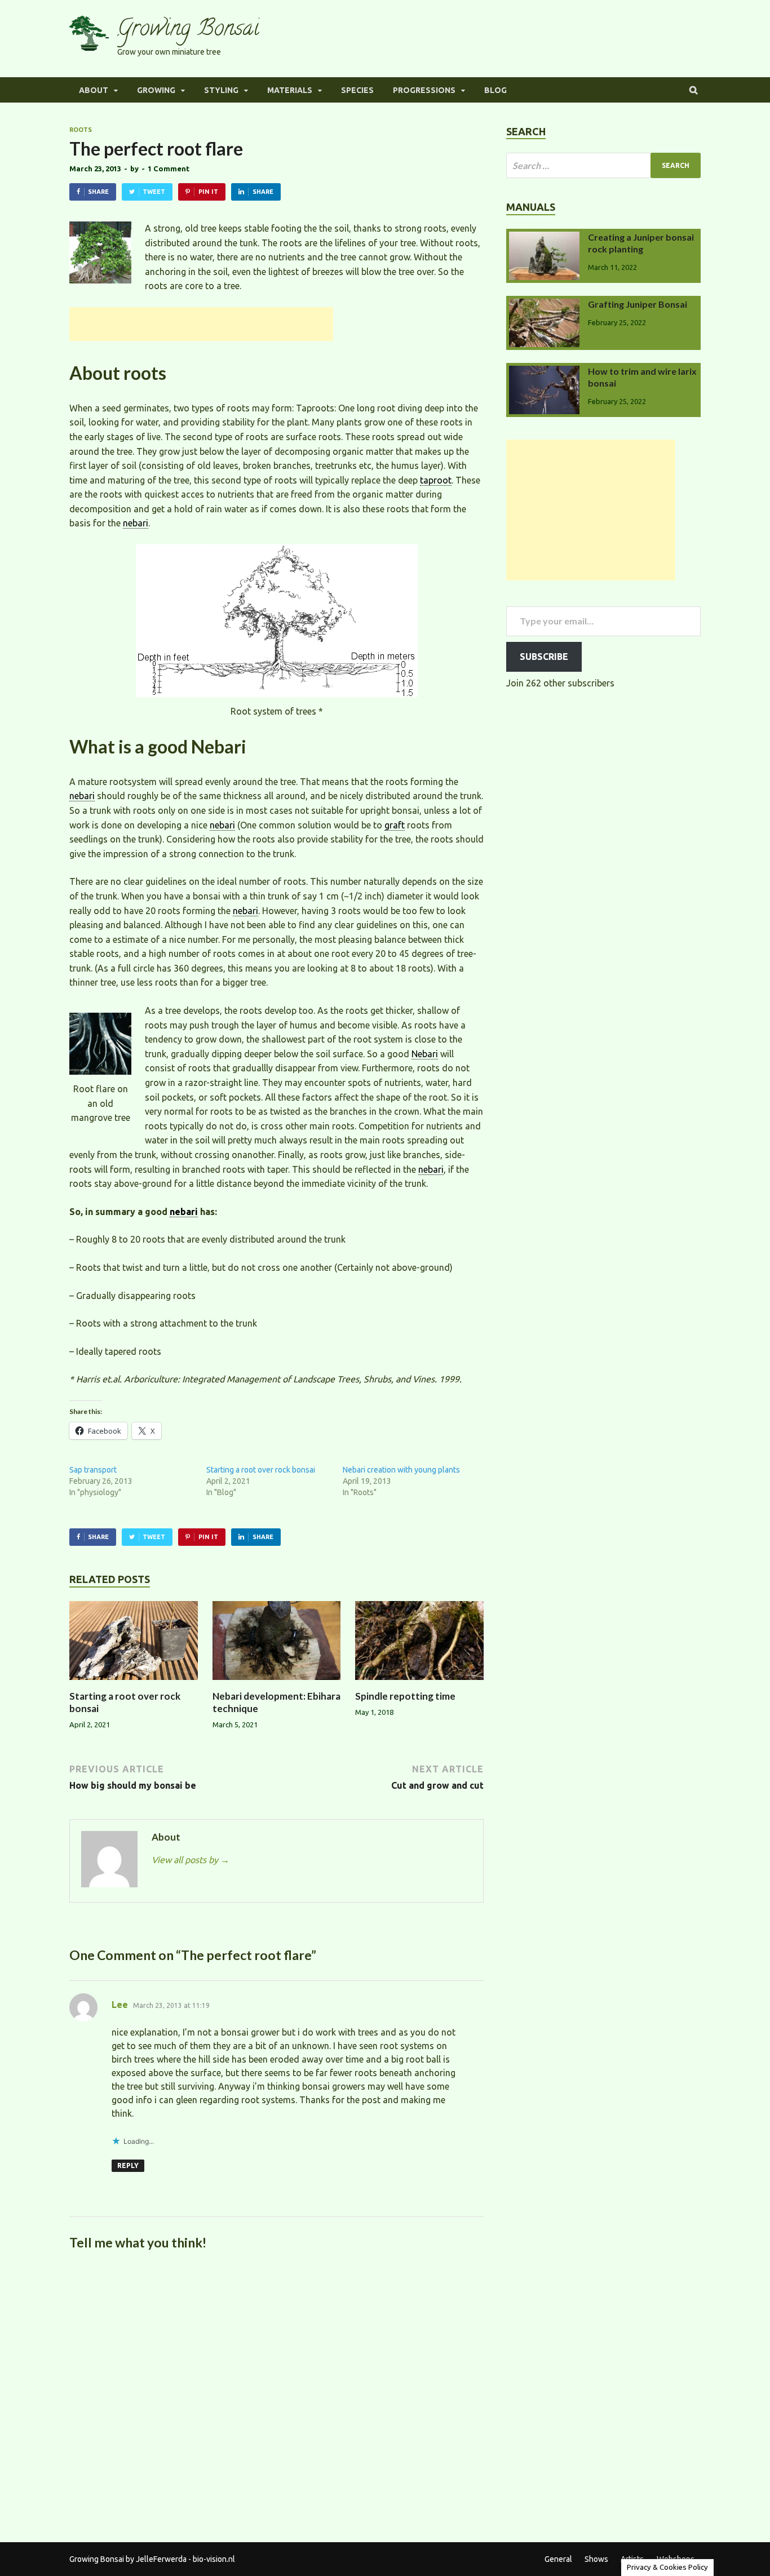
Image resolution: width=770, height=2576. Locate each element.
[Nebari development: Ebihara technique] (277, 1683)
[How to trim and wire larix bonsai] (544, 373)
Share (98, 192)
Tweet (154, 192)
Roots (81, 130)
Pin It (208, 192)
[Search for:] (603, 165)
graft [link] (395, 825)
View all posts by (191, 1860)
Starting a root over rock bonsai (261, 1470)
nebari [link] (136, 523)
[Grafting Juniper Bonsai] (544, 305)
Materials (290, 90)
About (94, 90)
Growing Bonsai (188, 30)
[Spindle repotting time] (419, 1683)
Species (357, 90)
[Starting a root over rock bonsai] (134, 1683)
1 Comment (169, 169)
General (558, 2559)
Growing (156, 90)
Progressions (424, 90)
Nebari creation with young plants (401, 1470)
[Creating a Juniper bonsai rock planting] (544, 238)
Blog (495, 90)
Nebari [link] (425, 1054)
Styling (221, 90)
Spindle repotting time (405, 1696)
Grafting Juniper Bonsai (638, 304)
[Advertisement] (201, 324)
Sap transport (93, 1470)
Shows (596, 2559)
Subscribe (544, 657)
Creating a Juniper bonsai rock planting (641, 243)
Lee (120, 2005)
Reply (128, 2165)
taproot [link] (436, 480)
